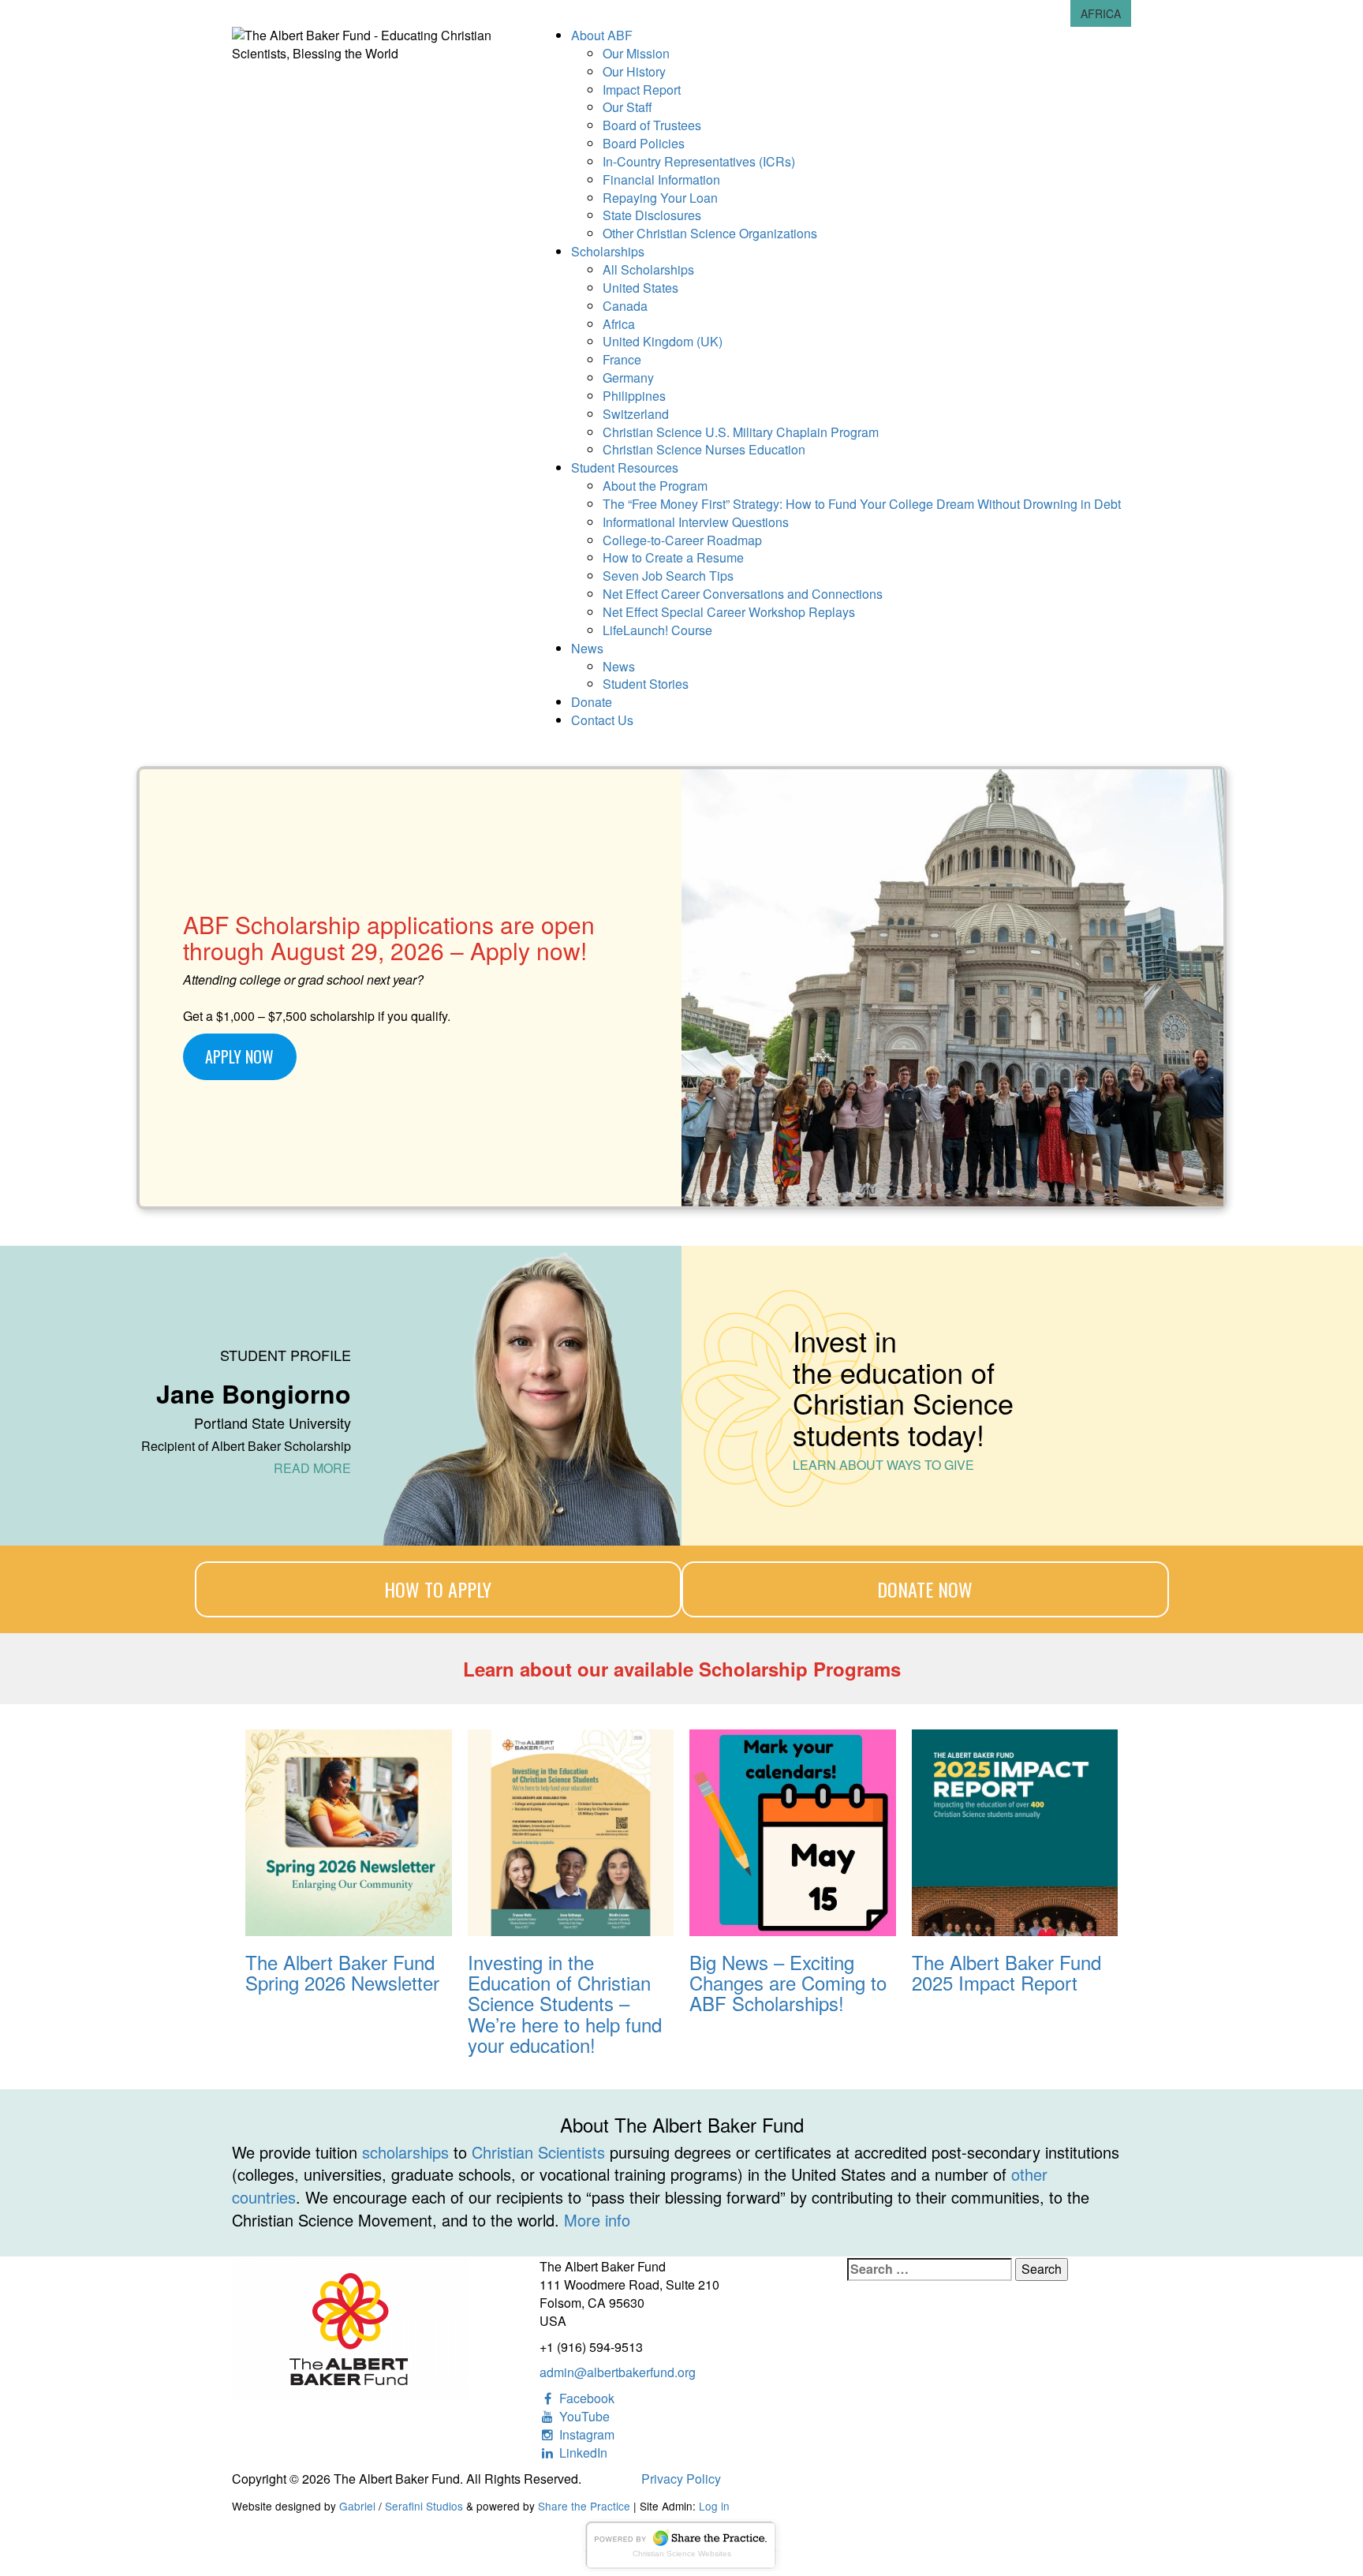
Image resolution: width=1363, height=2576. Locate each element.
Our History (634, 71)
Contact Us (602, 720)
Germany (628, 378)
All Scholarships (648, 269)
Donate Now (925, 1589)
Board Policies (644, 143)
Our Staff (627, 107)
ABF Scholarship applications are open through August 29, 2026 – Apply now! (389, 937)
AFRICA (1101, 13)
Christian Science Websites (682, 2554)
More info (597, 2220)
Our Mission (636, 53)
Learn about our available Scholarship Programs (682, 1669)
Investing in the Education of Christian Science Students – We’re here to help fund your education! (565, 2004)
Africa (619, 324)
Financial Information (661, 179)
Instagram (585, 2434)
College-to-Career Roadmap (682, 540)
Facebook (585, 2398)
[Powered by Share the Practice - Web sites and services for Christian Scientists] (681, 2543)
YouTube (583, 2416)
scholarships (405, 2152)
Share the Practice (584, 2506)
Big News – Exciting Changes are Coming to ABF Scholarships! (788, 1983)
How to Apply (438, 1589)
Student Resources (625, 467)
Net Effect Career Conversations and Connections (743, 594)
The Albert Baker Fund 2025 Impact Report (1006, 1973)
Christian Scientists (538, 2152)
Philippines (634, 396)
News (587, 648)
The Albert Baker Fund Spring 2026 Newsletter (342, 1973)
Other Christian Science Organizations (710, 233)
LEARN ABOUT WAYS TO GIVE (883, 1465)
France (622, 359)
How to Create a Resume (673, 557)
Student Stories (646, 684)
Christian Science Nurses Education (704, 449)
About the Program (655, 486)
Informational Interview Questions (696, 522)
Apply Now (239, 1056)
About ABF (602, 35)
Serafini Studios (424, 2506)
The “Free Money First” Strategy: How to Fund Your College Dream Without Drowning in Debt (862, 504)
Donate (592, 702)
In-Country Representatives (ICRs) (699, 161)
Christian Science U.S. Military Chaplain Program (741, 432)
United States (640, 288)
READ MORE (312, 1468)
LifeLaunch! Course (657, 630)
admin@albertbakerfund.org (618, 2372)
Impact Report (642, 90)
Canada (625, 306)
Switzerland (636, 414)
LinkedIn (582, 2453)
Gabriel (357, 2506)
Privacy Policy (681, 2479)
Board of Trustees (652, 125)
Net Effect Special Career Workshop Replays (729, 612)
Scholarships (608, 251)
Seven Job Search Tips (668, 576)
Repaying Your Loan (660, 198)
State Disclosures (652, 215)
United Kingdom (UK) (663, 341)
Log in (714, 2506)
